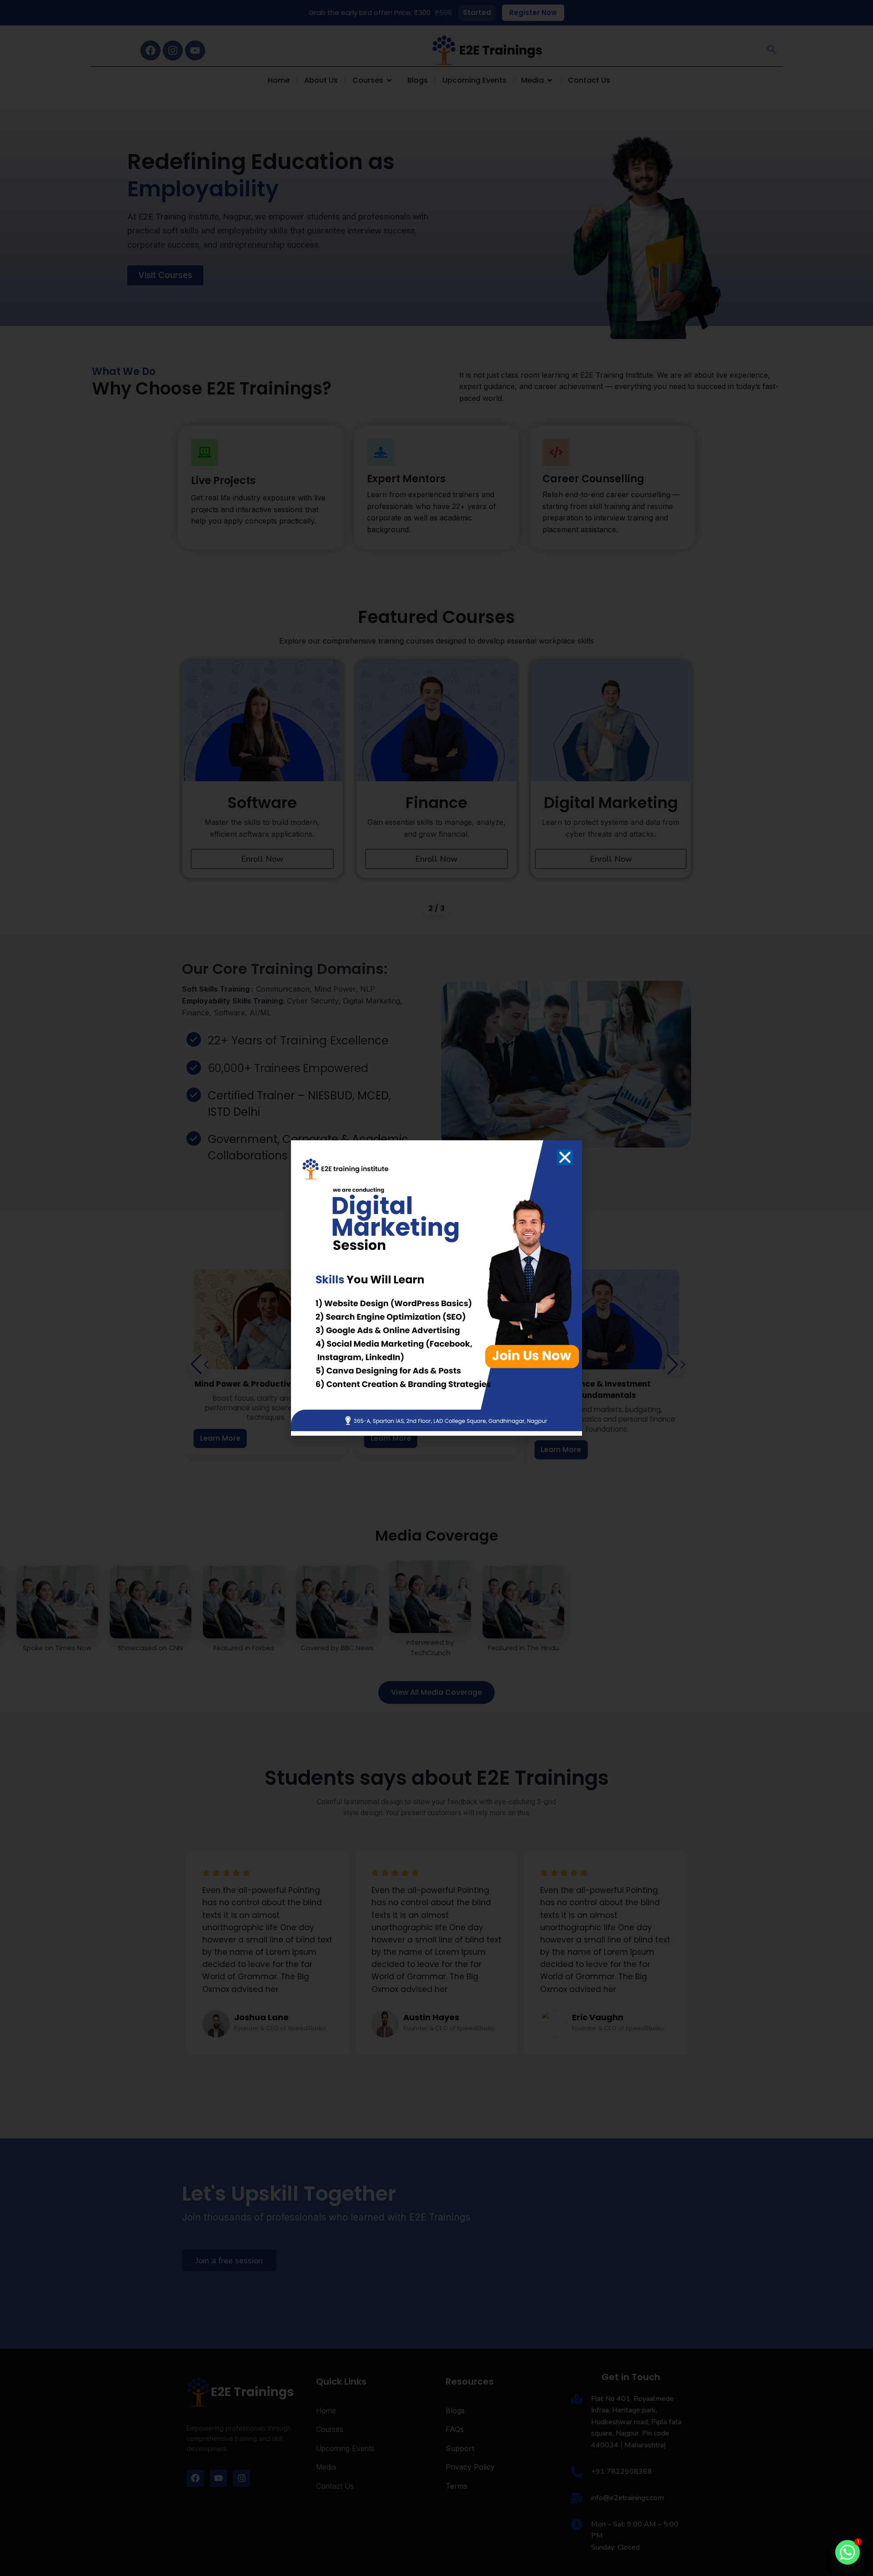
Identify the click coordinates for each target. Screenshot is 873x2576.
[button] (565, 1157)
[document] (436, 1288)
